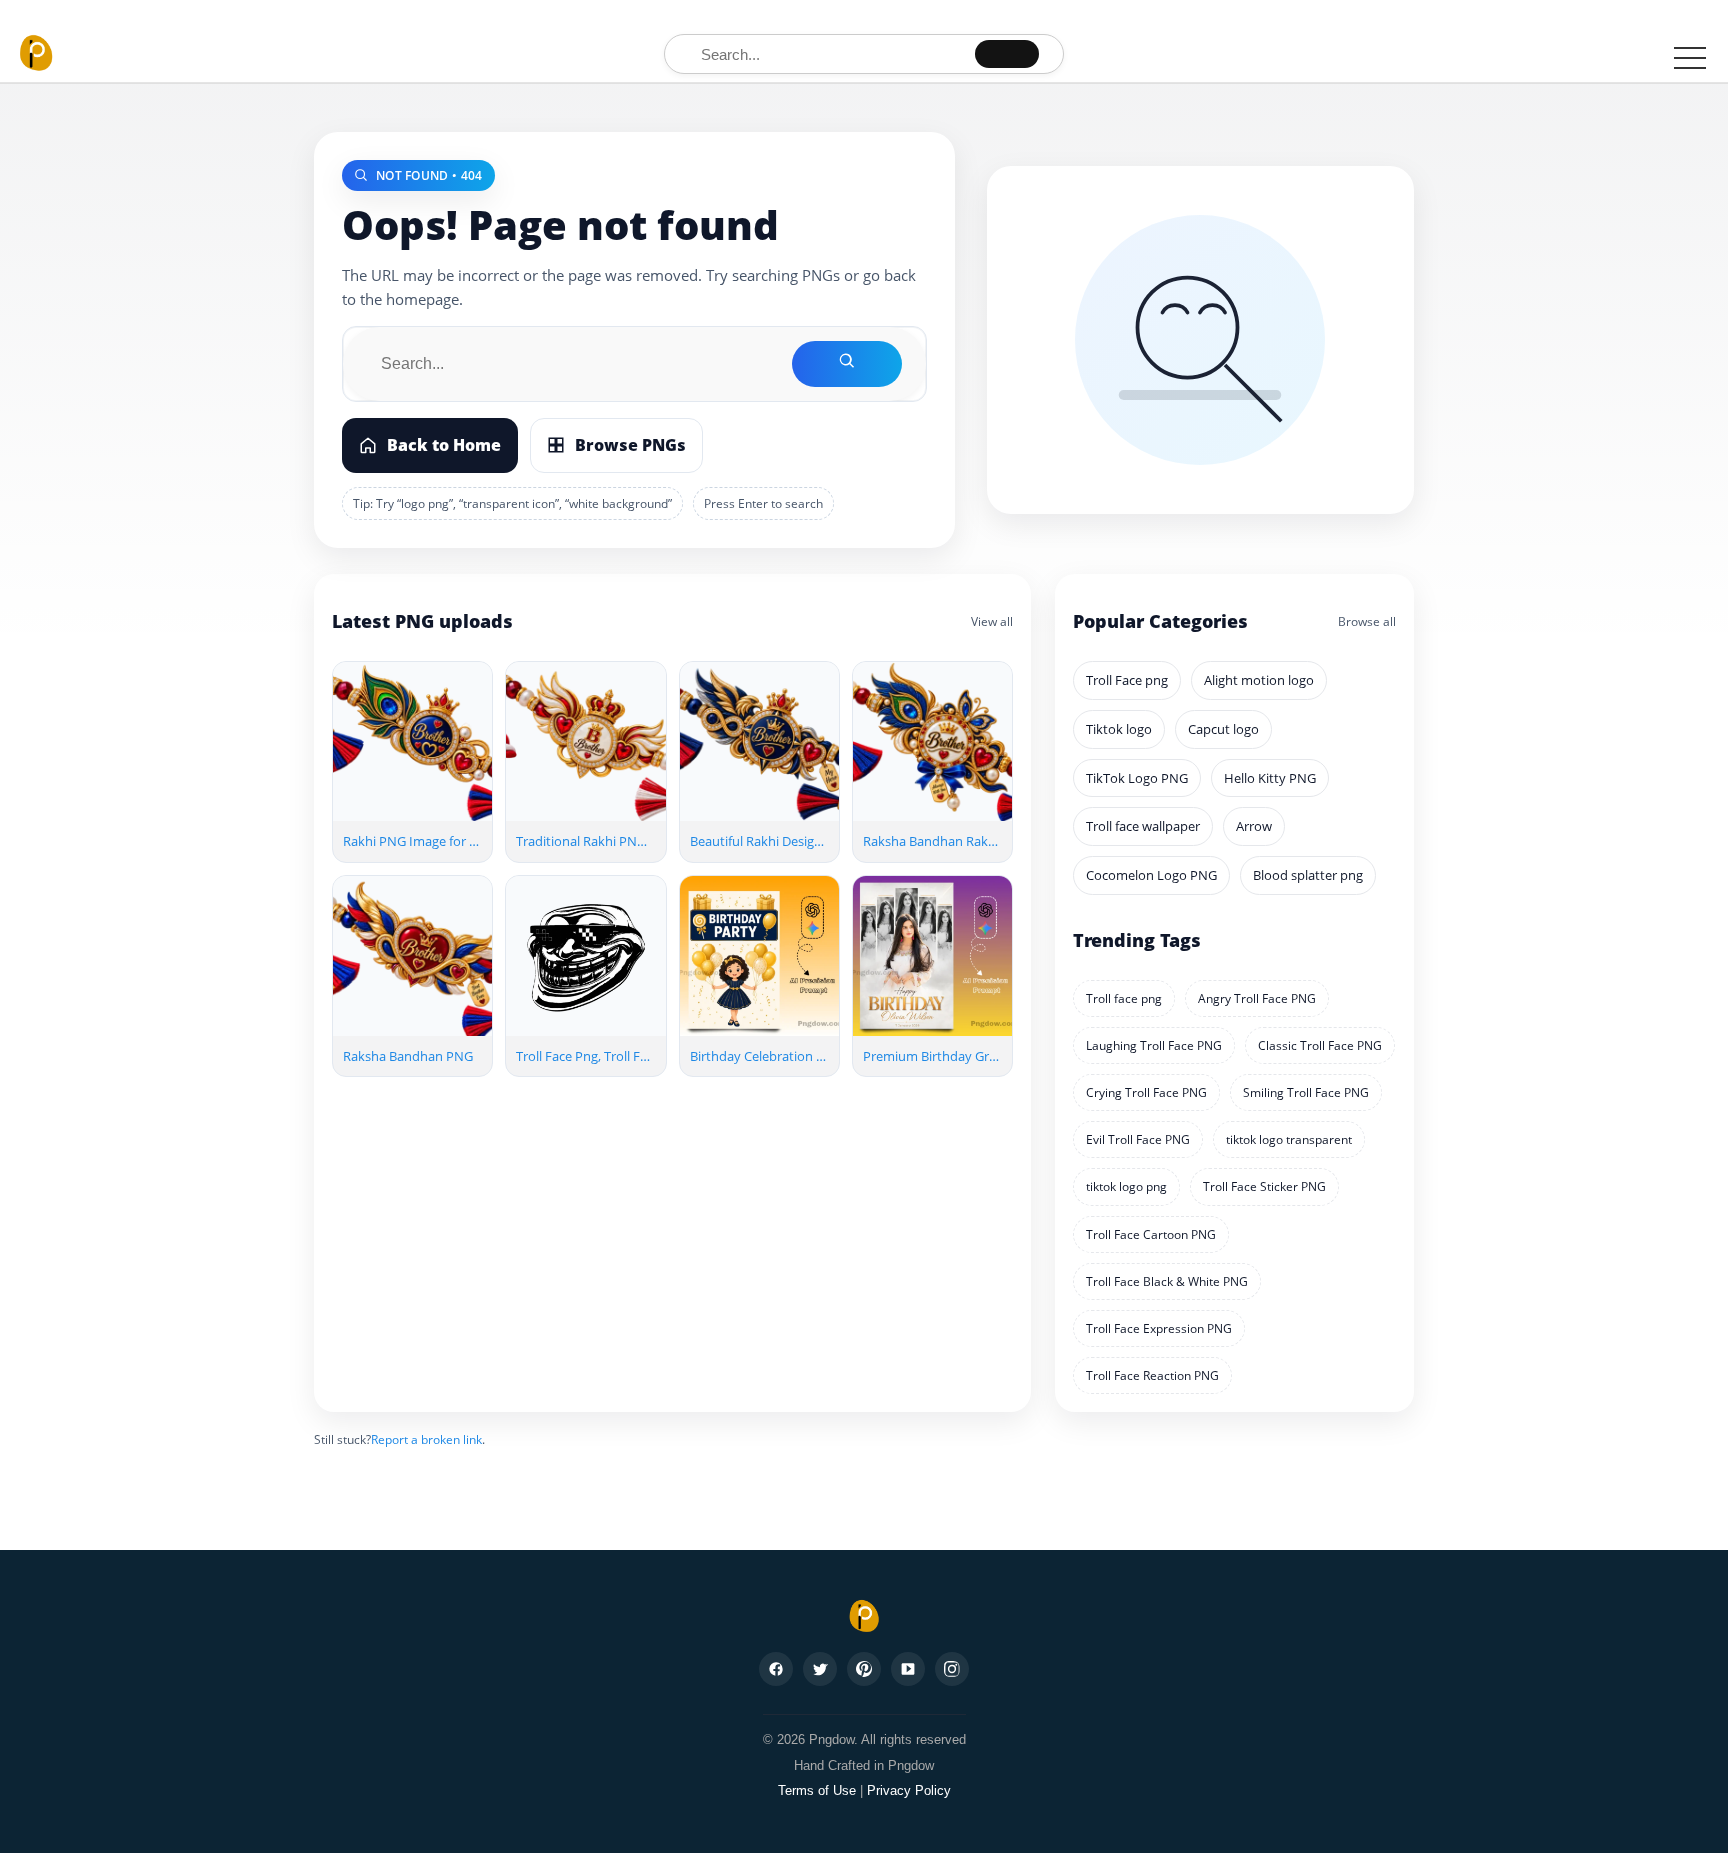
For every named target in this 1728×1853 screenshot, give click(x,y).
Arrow (1254, 826)
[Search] (1007, 54)
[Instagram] (952, 1669)
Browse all (1367, 621)
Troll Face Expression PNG (1159, 1328)
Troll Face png (1127, 680)
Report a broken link (426, 1439)
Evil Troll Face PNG (1138, 1139)
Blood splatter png (1308, 875)
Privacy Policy (909, 1790)
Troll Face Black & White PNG (1167, 1281)
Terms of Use (817, 1790)
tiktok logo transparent (1289, 1139)
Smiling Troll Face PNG (1306, 1092)
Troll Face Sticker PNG (1264, 1186)
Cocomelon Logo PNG (1151, 875)
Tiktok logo (1119, 729)
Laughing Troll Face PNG (1154, 1045)
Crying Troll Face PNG (1146, 1092)
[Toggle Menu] (1690, 57)
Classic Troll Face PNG (1320, 1045)
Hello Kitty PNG (1270, 778)
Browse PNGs (630, 445)
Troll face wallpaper (1143, 826)
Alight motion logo (1259, 680)
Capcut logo (1223, 729)
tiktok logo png (1126, 1186)
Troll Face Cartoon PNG (1151, 1234)
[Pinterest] (864, 1669)
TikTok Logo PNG (1137, 778)
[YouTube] (908, 1669)
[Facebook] (776, 1669)
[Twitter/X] (820, 1669)
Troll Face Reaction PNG (1152, 1375)
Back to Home (444, 445)
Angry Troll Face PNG (1257, 998)
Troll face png (1124, 998)
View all (992, 621)
